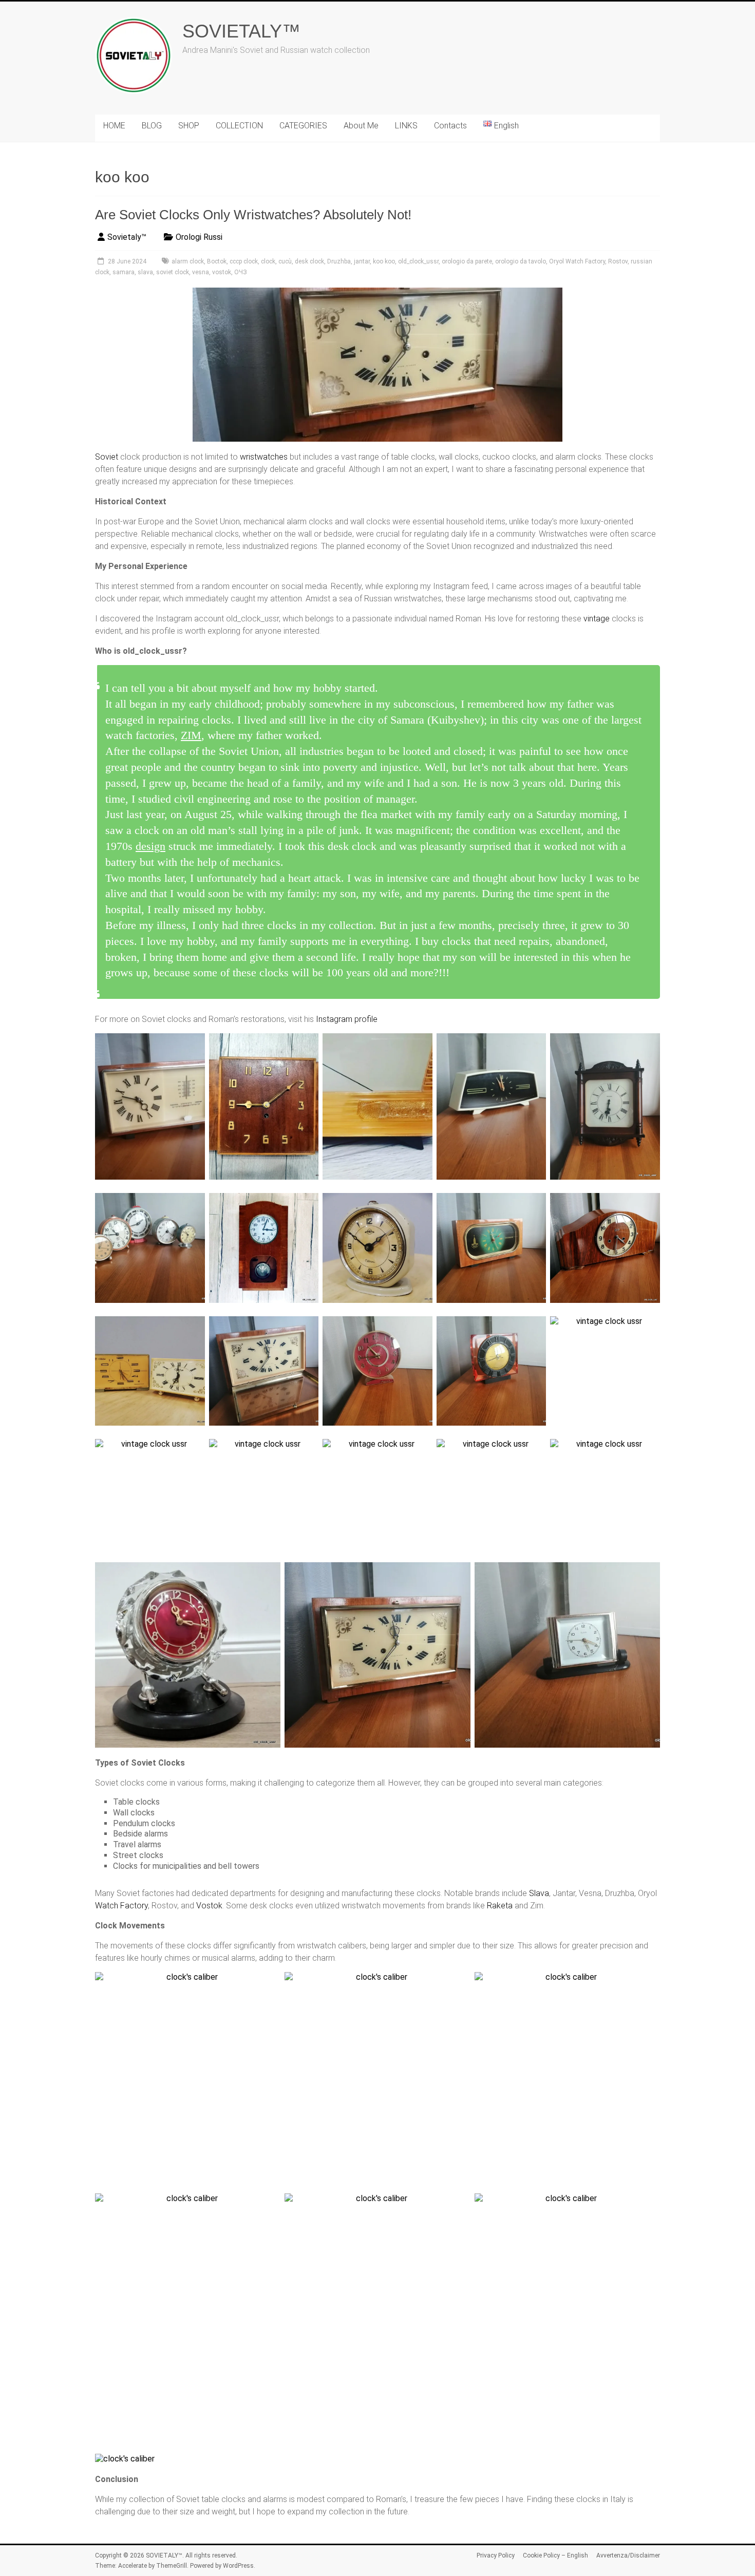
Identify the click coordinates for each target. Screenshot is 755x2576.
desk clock (309, 261)
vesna (201, 272)
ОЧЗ (241, 272)
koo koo (384, 261)
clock (268, 261)
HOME (114, 126)
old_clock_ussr (418, 261)
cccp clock (244, 261)
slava (145, 272)
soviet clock (173, 272)
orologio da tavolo (521, 261)
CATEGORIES (303, 126)
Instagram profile (347, 1019)
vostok (222, 272)
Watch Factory (121, 1906)
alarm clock (188, 261)
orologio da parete (467, 261)
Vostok (209, 1906)
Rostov (618, 261)
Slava (539, 1893)
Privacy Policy (496, 2555)
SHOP (189, 126)
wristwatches (264, 457)
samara (124, 272)
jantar (362, 261)
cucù (285, 261)
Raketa (500, 1906)
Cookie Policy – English (555, 2555)
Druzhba (339, 261)
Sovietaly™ (127, 237)
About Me (361, 126)
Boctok (217, 261)
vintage (597, 619)
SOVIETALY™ (241, 31)
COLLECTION (239, 126)
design (150, 846)
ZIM (191, 735)
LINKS (406, 126)
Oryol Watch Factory (577, 261)
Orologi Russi (199, 237)
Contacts (450, 126)
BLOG (152, 126)
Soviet (107, 457)
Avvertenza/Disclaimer (628, 2555)
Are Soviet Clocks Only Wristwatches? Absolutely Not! (253, 215)
